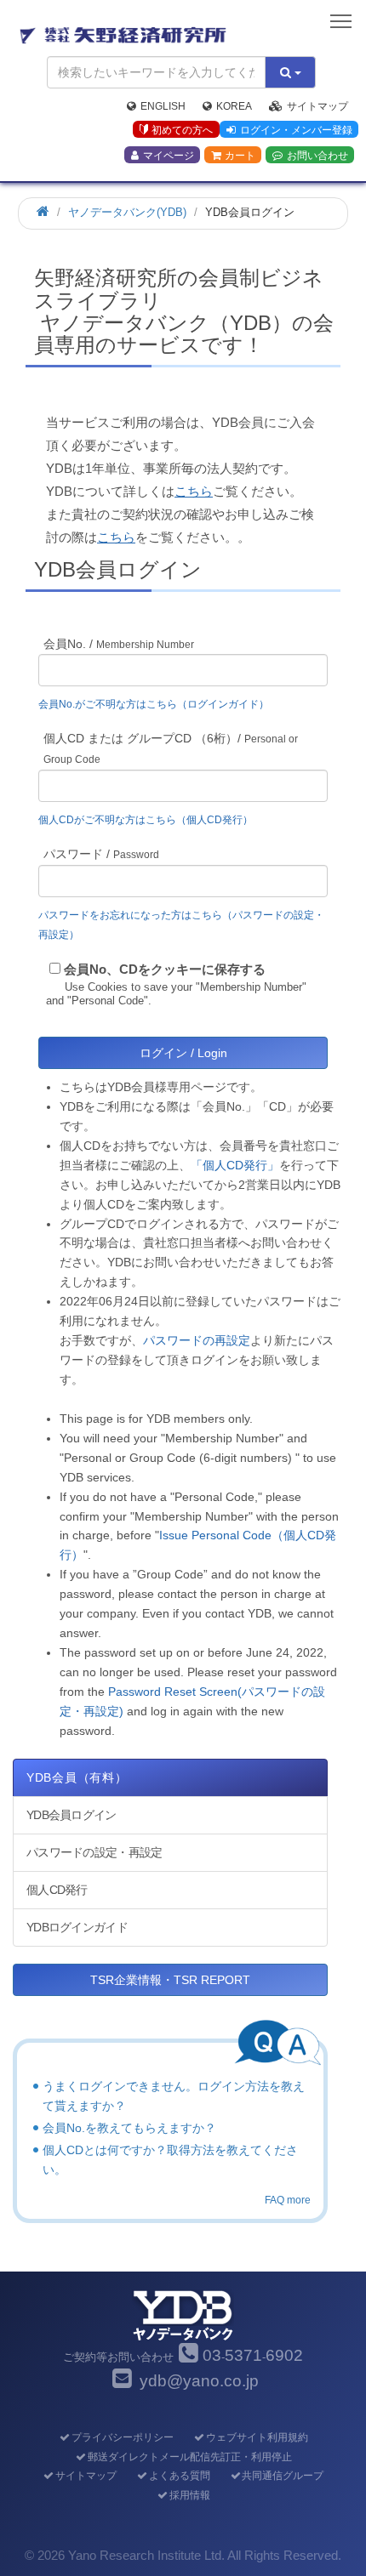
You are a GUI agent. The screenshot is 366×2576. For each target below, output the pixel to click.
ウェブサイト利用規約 (257, 2437)
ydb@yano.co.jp (199, 2381)
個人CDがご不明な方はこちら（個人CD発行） (146, 820)
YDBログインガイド (77, 1927)
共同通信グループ (283, 2476)
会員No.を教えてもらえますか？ (129, 2128)
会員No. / (119, 644)
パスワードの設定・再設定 (94, 1852)
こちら (194, 491)
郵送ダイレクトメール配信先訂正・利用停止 (189, 2457)
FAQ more (288, 2200)
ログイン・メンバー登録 (296, 130)
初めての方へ (182, 130)
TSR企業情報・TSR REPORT (170, 1980)
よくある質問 (179, 2476)
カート (240, 156)
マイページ (169, 156)
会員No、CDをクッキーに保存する (165, 969)
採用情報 (189, 2495)
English (163, 106)
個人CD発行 (57, 1890)
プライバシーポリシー (122, 2437)
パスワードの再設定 (197, 1340)
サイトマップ (317, 106)
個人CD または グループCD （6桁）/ (171, 748)
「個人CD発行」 (235, 1165)
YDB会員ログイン (71, 1815)
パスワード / (101, 854)
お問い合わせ (317, 156)
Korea (234, 106)
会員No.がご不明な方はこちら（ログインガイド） (159, 704)
